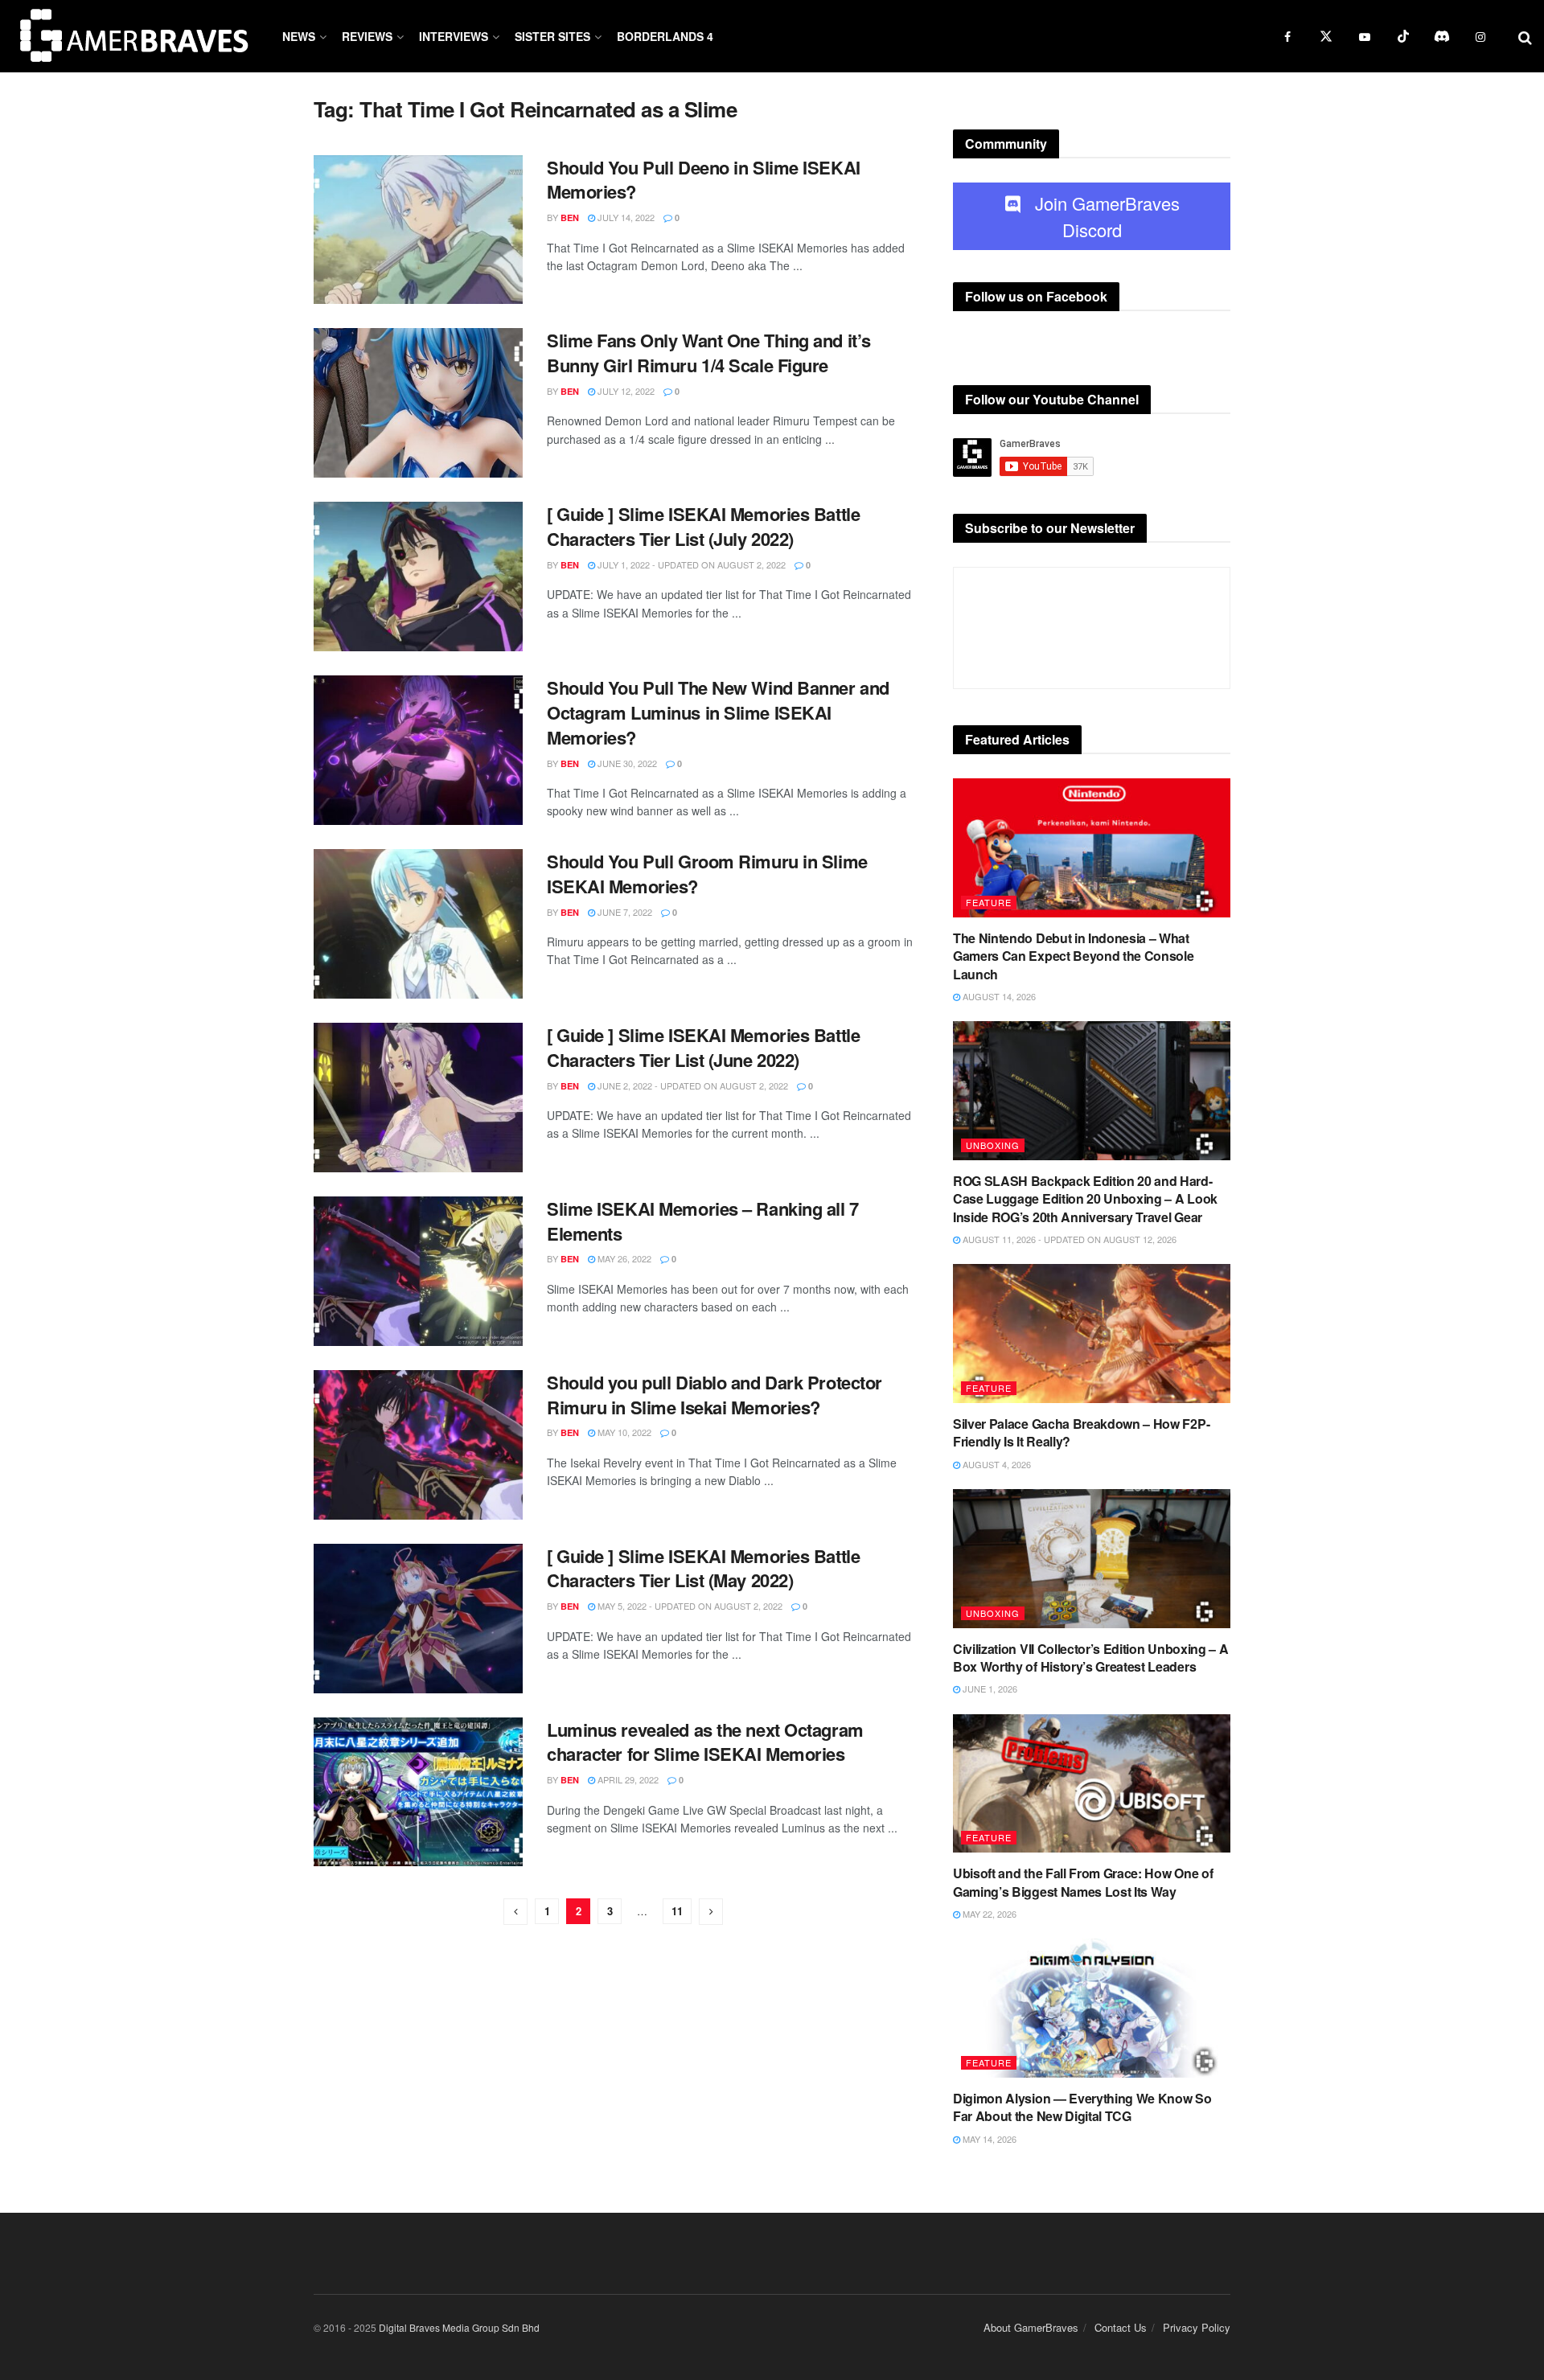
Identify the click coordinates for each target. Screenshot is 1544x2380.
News (299, 36)
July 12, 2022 (625, 391)
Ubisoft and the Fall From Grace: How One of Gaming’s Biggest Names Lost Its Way (1083, 1882)
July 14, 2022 (625, 217)
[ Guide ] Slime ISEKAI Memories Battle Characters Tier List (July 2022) (703, 526)
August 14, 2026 (998, 996)
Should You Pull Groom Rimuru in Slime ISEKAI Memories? (707, 874)
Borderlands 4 (665, 36)
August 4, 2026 (996, 1464)
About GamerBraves (1031, 2327)
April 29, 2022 (627, 1779)
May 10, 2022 (623, 1432)
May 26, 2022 (623, 1258)
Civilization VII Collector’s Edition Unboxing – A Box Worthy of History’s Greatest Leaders (1090, 1658)
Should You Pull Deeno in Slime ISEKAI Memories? (704, 180)
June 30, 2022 (626, 763)
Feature (989, 902)
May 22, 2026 (988, 1914)
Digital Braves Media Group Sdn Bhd (459, 2327)
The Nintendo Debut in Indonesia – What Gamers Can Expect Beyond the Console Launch (1073, 956)
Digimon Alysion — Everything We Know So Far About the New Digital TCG (1082, 2107)
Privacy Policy (1197, 2327)
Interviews (454, 36)
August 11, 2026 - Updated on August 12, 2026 (1068, 1239)
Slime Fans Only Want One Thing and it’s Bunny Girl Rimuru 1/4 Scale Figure (709, 353)
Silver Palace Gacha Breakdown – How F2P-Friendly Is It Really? (1081, 1432)
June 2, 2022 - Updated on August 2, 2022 (692, 1085)
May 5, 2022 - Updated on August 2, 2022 (689, 1606)
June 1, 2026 (989, 1689)
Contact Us (1121, 2327)
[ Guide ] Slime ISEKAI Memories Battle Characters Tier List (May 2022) (703, 1568)
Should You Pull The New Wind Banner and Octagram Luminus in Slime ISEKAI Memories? (718, 712)
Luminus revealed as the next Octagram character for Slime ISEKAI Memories (705, 1742)
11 (677, 1911)
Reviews (367, 36)
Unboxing (993, 1145)
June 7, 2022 (624, 912)
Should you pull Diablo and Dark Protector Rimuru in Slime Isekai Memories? (715, 1395)
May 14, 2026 (988, 2139)
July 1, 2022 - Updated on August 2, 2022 (690, 564)
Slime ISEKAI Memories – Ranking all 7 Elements (703, 1221)
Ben (570, 217)
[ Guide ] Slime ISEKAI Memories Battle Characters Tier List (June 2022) (703, 1047)
